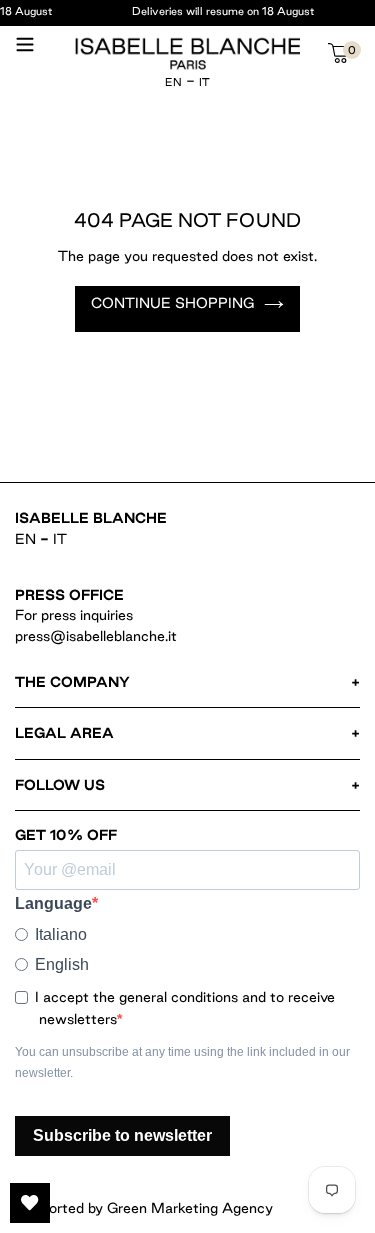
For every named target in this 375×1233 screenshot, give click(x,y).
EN (173, 82)
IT (204, 82)
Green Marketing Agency (190, 1208)
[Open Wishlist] (30, 1203)
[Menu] (25, 52)
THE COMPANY (72, 682)
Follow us (60, 785)
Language (53, 903)
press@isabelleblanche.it (96, 636)
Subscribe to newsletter (122, 1135)
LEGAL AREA (64, 733)
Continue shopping (172, 303)
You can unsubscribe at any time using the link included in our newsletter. (182, 1062)
